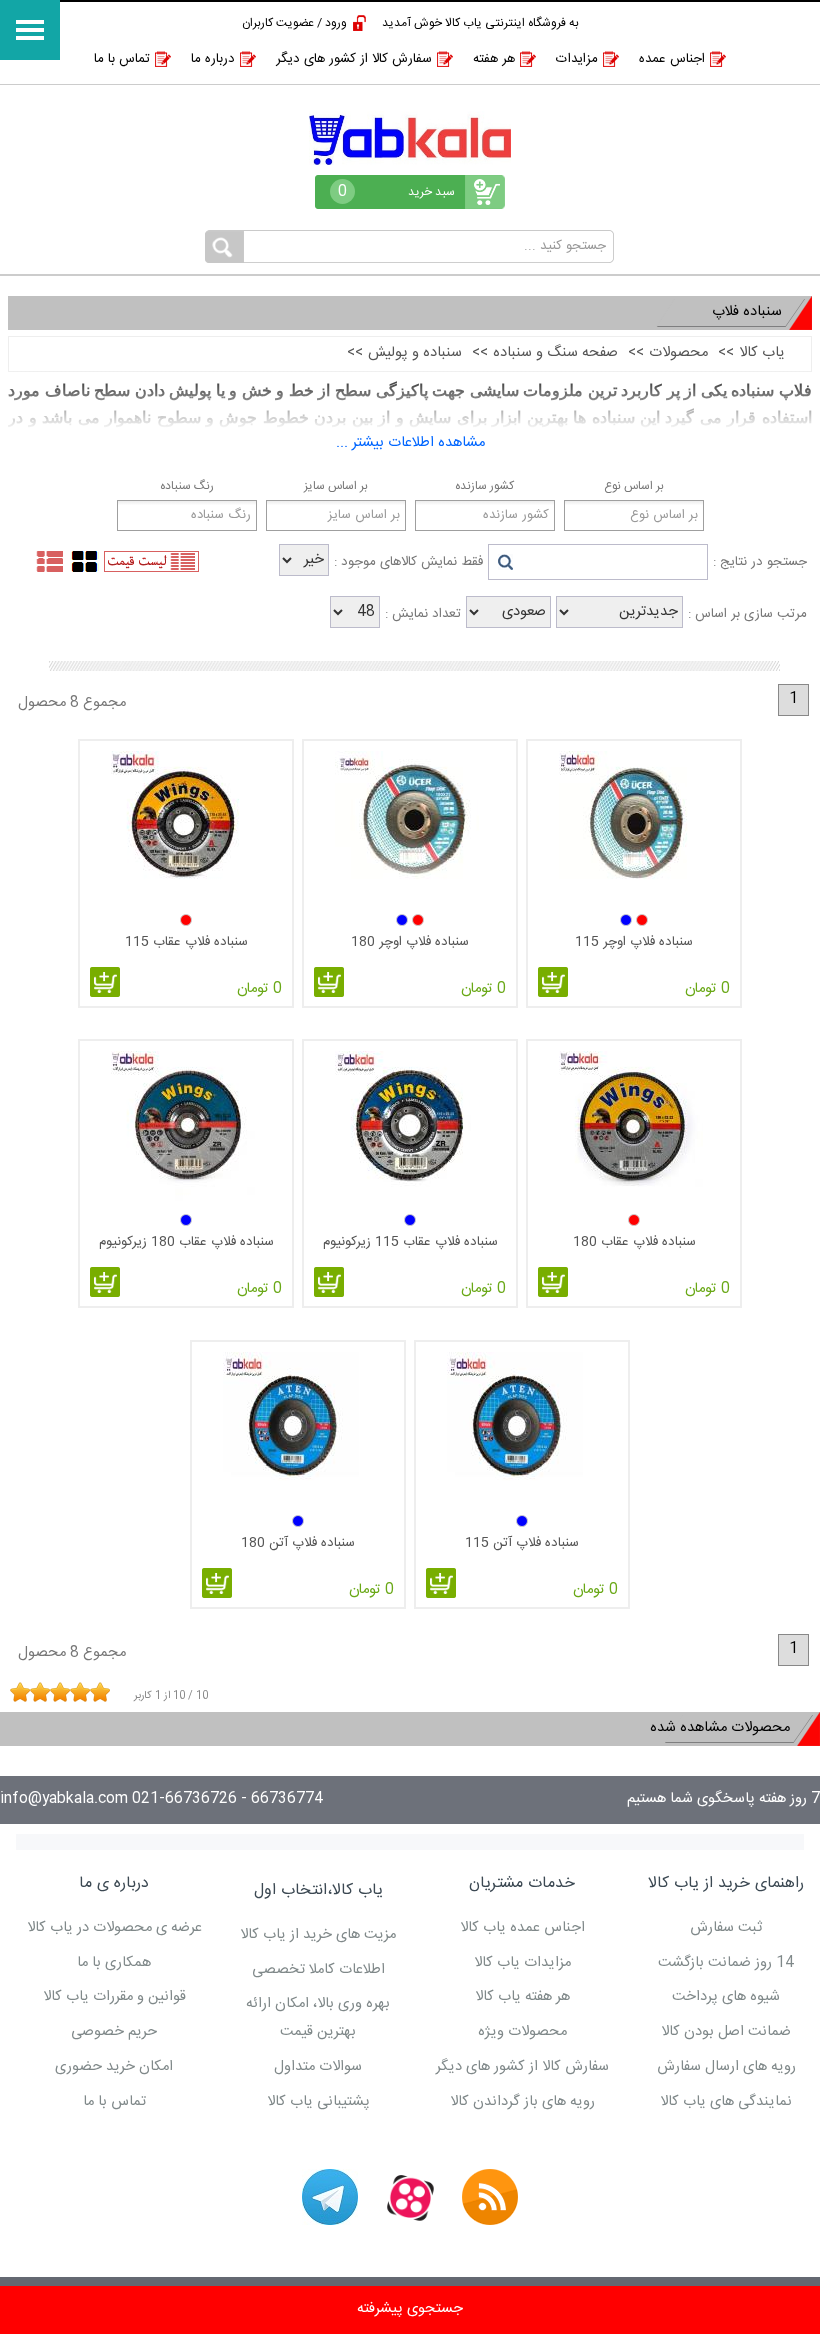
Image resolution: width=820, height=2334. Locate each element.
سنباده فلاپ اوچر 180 (410, 942)
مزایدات (577, 59)
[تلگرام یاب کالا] (330, 2197)
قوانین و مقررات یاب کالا (114, 1997)
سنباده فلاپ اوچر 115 (634, 942)
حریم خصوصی (114, 2032)
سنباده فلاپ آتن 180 (298, 1543)
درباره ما (213, 59)
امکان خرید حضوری (114, 2067)
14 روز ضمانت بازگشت (726, 1963)
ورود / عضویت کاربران (294, 23)
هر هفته (494, 59)
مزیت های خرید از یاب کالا (318, 1935)
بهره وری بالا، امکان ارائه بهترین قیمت (318, 2018)
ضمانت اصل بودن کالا (726, 2032)
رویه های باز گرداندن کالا (522, 2102)
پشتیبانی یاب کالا (318, 2102)
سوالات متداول (318, 2067)
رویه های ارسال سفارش (726, 2067)
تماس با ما (122, 59)
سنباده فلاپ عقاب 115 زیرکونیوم (410, 1242)
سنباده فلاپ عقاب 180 (634, 1242)
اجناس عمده (672, 59)
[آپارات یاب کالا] (410, 2197)
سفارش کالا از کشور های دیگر (354, 59)
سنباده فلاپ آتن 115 (522, 1543)
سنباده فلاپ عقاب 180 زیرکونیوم (186, 1242)
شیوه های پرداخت (726, 1997)
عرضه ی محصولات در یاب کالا (114, 1928)
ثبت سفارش (726, 1928)
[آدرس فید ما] (490, 2197)
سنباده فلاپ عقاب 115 (186, 942)
